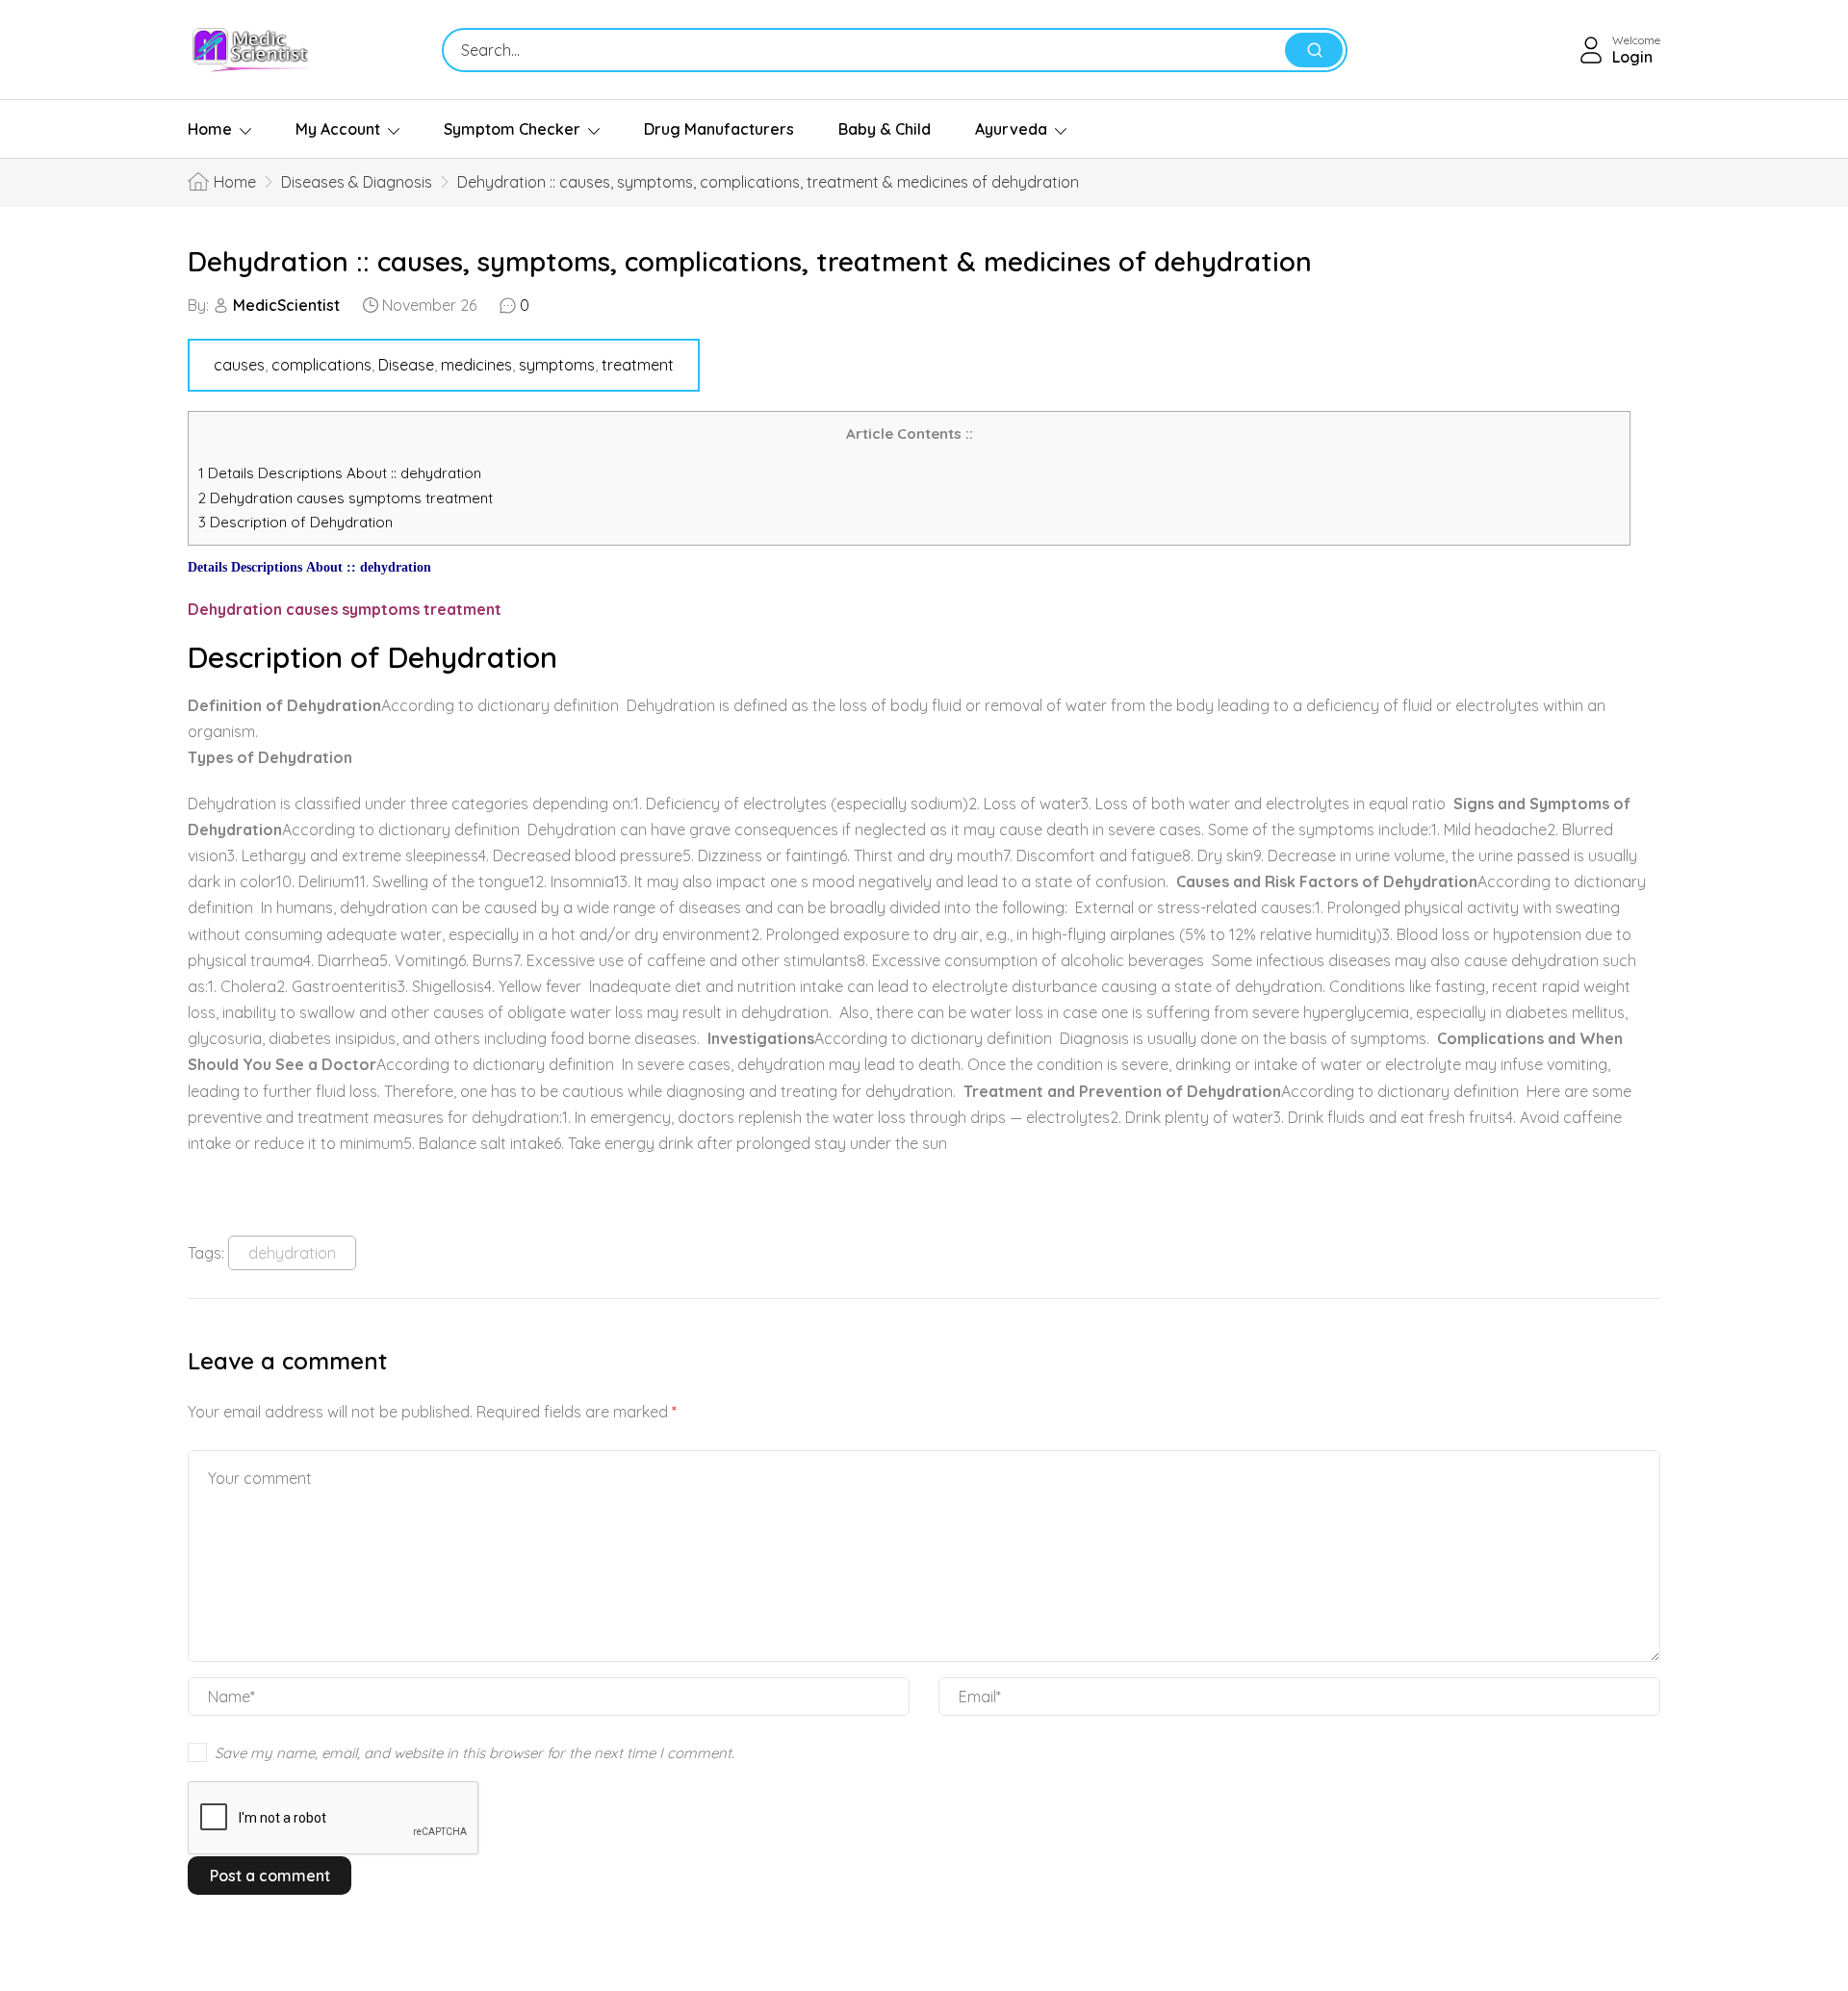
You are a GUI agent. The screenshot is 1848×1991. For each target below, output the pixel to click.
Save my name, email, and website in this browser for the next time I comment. (475, 1753)
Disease (406, 365)
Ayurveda (1011, 129)
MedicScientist (286, 305)
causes (239, 365)
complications (321, 365)
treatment (638, 365)
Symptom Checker (512, 129)
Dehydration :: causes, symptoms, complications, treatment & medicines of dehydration (750, 261)
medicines (476, 365)
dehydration (292, 1253)
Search (1314, 50)
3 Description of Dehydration (295, 522)
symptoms (557, 365)
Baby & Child (885, 129)
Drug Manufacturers (719, 129)
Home (210, 129)
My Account (338, 129)
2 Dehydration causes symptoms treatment (347, 498)
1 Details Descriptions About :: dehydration (340, 473)
